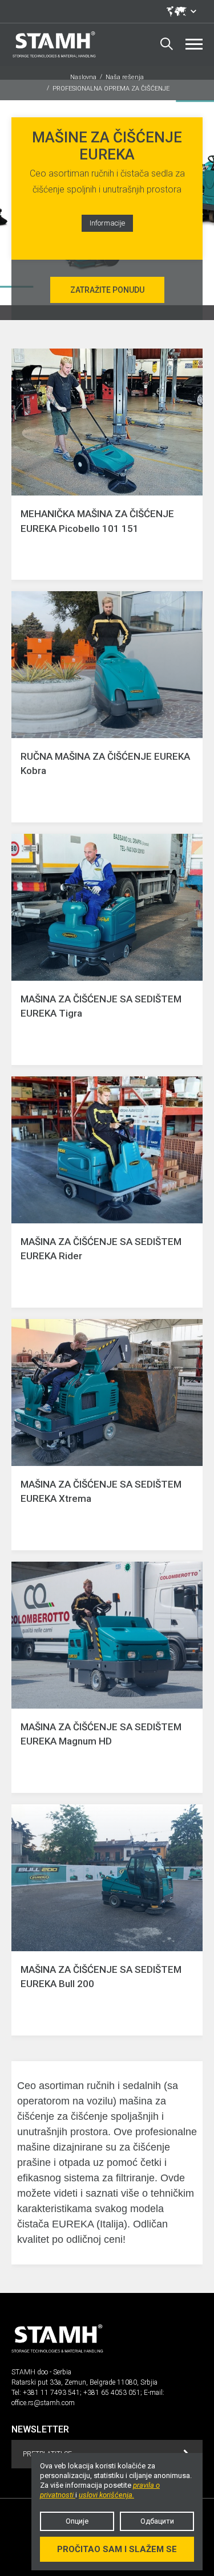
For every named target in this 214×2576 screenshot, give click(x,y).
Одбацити (157, 2521)
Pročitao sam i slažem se (117, 2549)
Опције (77, 2521)
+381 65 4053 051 (112, 2393)
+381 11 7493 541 (51, 2393)
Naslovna (83, 77)
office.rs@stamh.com (43, 2403)
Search (167, 44)
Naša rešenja (125, 77)
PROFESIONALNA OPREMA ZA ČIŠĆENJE (111, 89)
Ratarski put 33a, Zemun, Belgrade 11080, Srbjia (84, 2382)
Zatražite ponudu (107, 290)
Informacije (107, 223)
